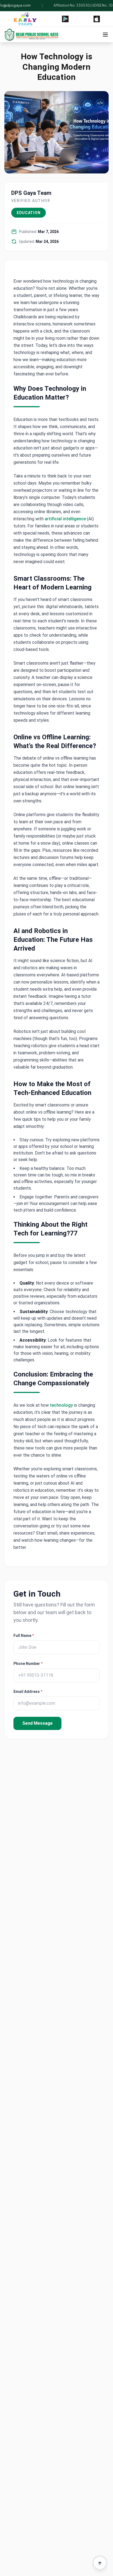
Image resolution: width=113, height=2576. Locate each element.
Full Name (24, 1636)
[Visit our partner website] (25, 19)
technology (61, 1405)
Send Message (37, 1723)
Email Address (28, 1692)
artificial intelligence (65, 519)
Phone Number (28, 1664)
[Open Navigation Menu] (105, 35)
